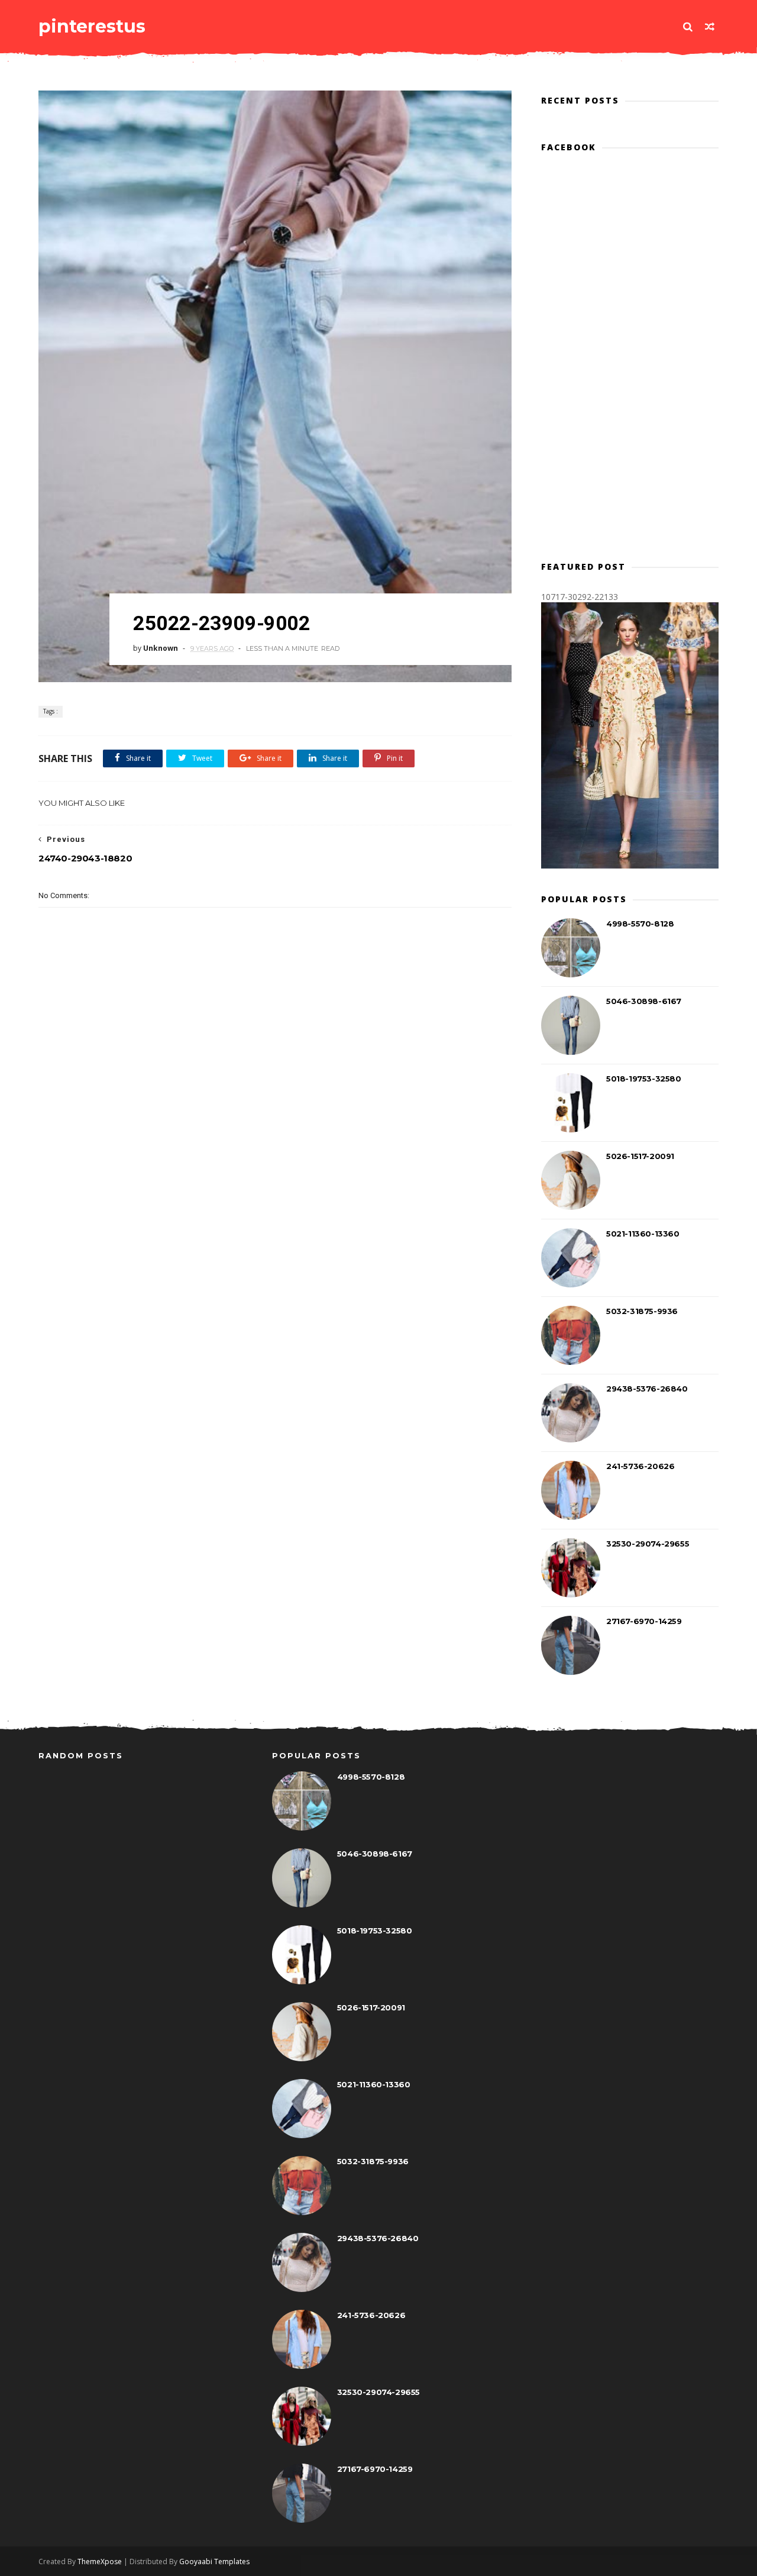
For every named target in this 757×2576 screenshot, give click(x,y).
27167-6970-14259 (644, 1621)
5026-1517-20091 (640, 1156)
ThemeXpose (100, 2562)
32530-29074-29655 (648, 1544)
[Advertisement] (275, 1134)
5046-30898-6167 (644, 1001)
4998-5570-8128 (640, 924)
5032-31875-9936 (642, 1311)
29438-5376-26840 (647, 1389)
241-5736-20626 (640, 1466)
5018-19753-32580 (644, 1079)
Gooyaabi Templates (214, 2562)
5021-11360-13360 (643, 1234)
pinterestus (92, 26)
